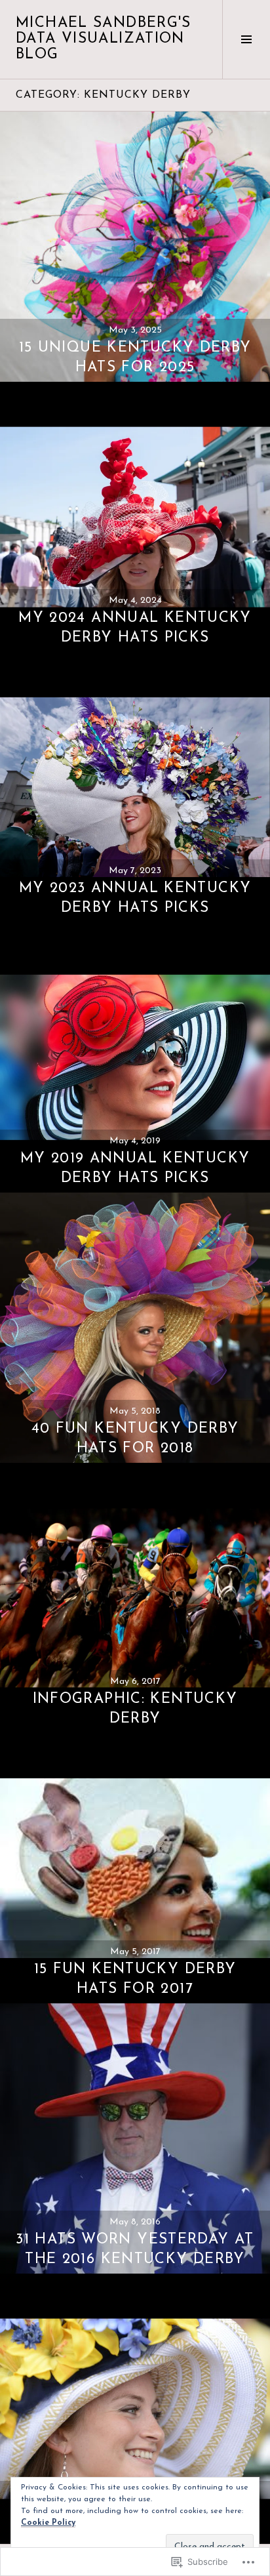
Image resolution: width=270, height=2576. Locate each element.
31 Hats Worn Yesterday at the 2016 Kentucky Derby (135, 2250)
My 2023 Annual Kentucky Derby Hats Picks (135, 898)
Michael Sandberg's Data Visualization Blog (104, 39)
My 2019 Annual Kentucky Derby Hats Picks (135, 1169)
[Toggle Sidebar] (246, 39)
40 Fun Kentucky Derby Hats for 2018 (135, 1439)
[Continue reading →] (135, 247)
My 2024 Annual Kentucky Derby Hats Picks (135, 628)
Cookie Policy (48, 2523)
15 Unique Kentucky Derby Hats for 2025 (135, 358)
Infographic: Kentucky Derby (135, 1709)
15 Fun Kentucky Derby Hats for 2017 (135, 1979)
